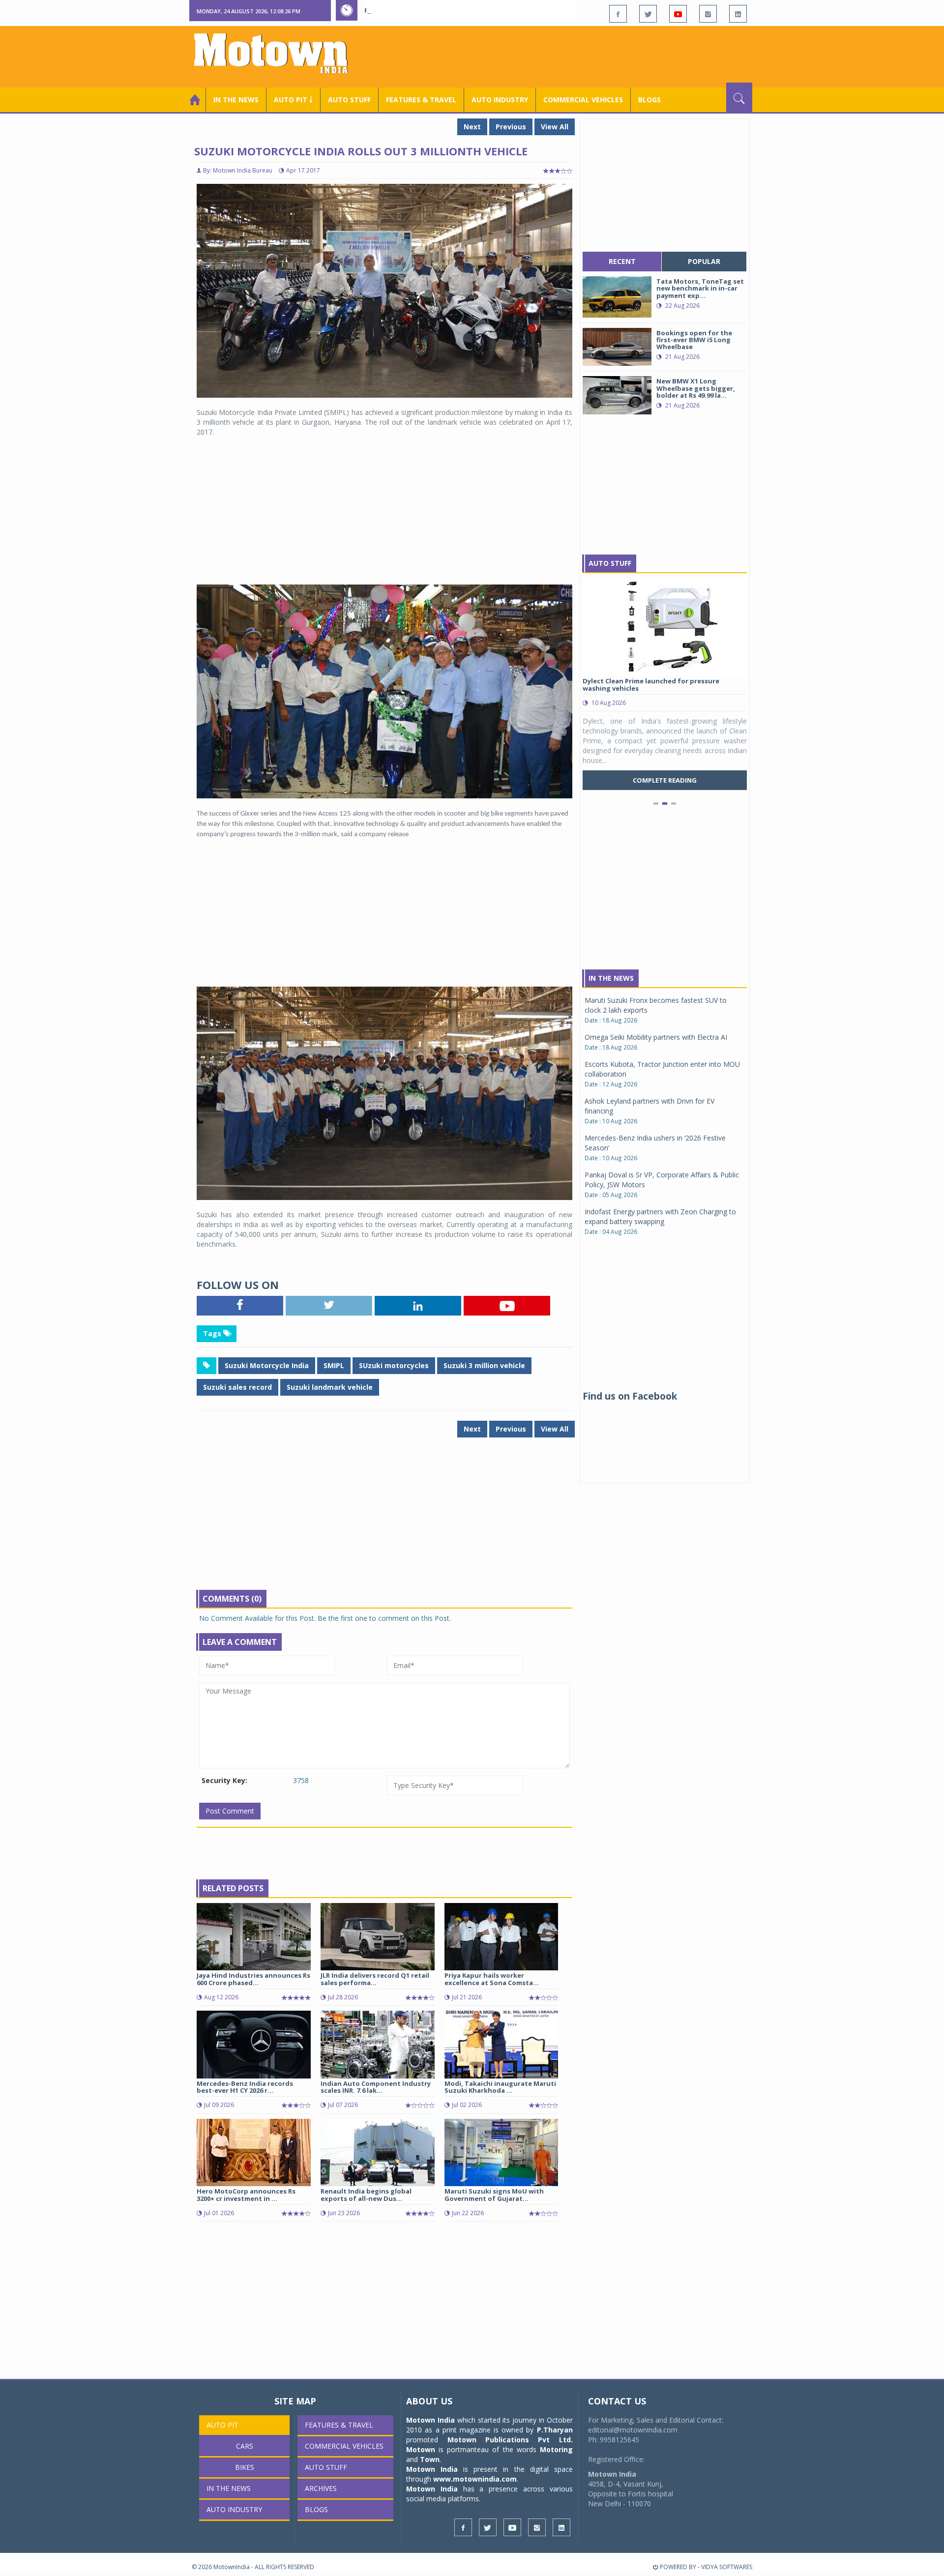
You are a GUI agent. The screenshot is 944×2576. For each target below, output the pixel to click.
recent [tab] (622, 261)
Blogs (649, 100)
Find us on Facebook (630, 1396)
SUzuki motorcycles (394, 1365)
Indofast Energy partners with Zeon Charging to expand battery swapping (660, 1216)
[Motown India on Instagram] (708, 14)
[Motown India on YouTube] (678, 14)
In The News (611, 978)
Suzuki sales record (237, 1387)
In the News (236, 100)
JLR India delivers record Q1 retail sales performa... (375, 1979)
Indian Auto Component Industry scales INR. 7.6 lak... (376, 2087)
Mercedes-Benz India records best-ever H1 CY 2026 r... (245, 2087)
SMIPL (334, 1365)
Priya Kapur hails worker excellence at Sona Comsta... (492, 1979)
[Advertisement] (573, 56)
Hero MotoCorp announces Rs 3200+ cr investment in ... (246, 2195)
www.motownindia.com (475, 2479)
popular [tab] (704, 261)
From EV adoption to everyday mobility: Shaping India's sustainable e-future (503, 10)
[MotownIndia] (278, 53)
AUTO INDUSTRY (500, 100)
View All (555, 127)
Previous (511, 127)
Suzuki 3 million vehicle (484, 1365)
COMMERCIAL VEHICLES (583, 100)
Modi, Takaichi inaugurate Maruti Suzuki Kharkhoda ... (500, 2087)
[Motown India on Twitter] (648, 14)
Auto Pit (222, 2425)
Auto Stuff (349, 100)
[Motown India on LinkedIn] (738, 14)
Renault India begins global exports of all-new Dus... (366, 2195)
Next (472, 127)
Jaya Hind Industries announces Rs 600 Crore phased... (253, 1979)
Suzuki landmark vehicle (330, 1387)
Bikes (245, 2467)
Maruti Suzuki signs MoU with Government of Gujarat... (494, 2195)
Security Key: (224, 1780)
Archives (321, 2488)
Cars (245, 2446)
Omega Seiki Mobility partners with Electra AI (656, 1037)
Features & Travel (421, 100)
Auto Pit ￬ (293, 100)
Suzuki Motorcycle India (267, 1365)
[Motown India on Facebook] (618, 14)
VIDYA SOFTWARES (727, 2567)
